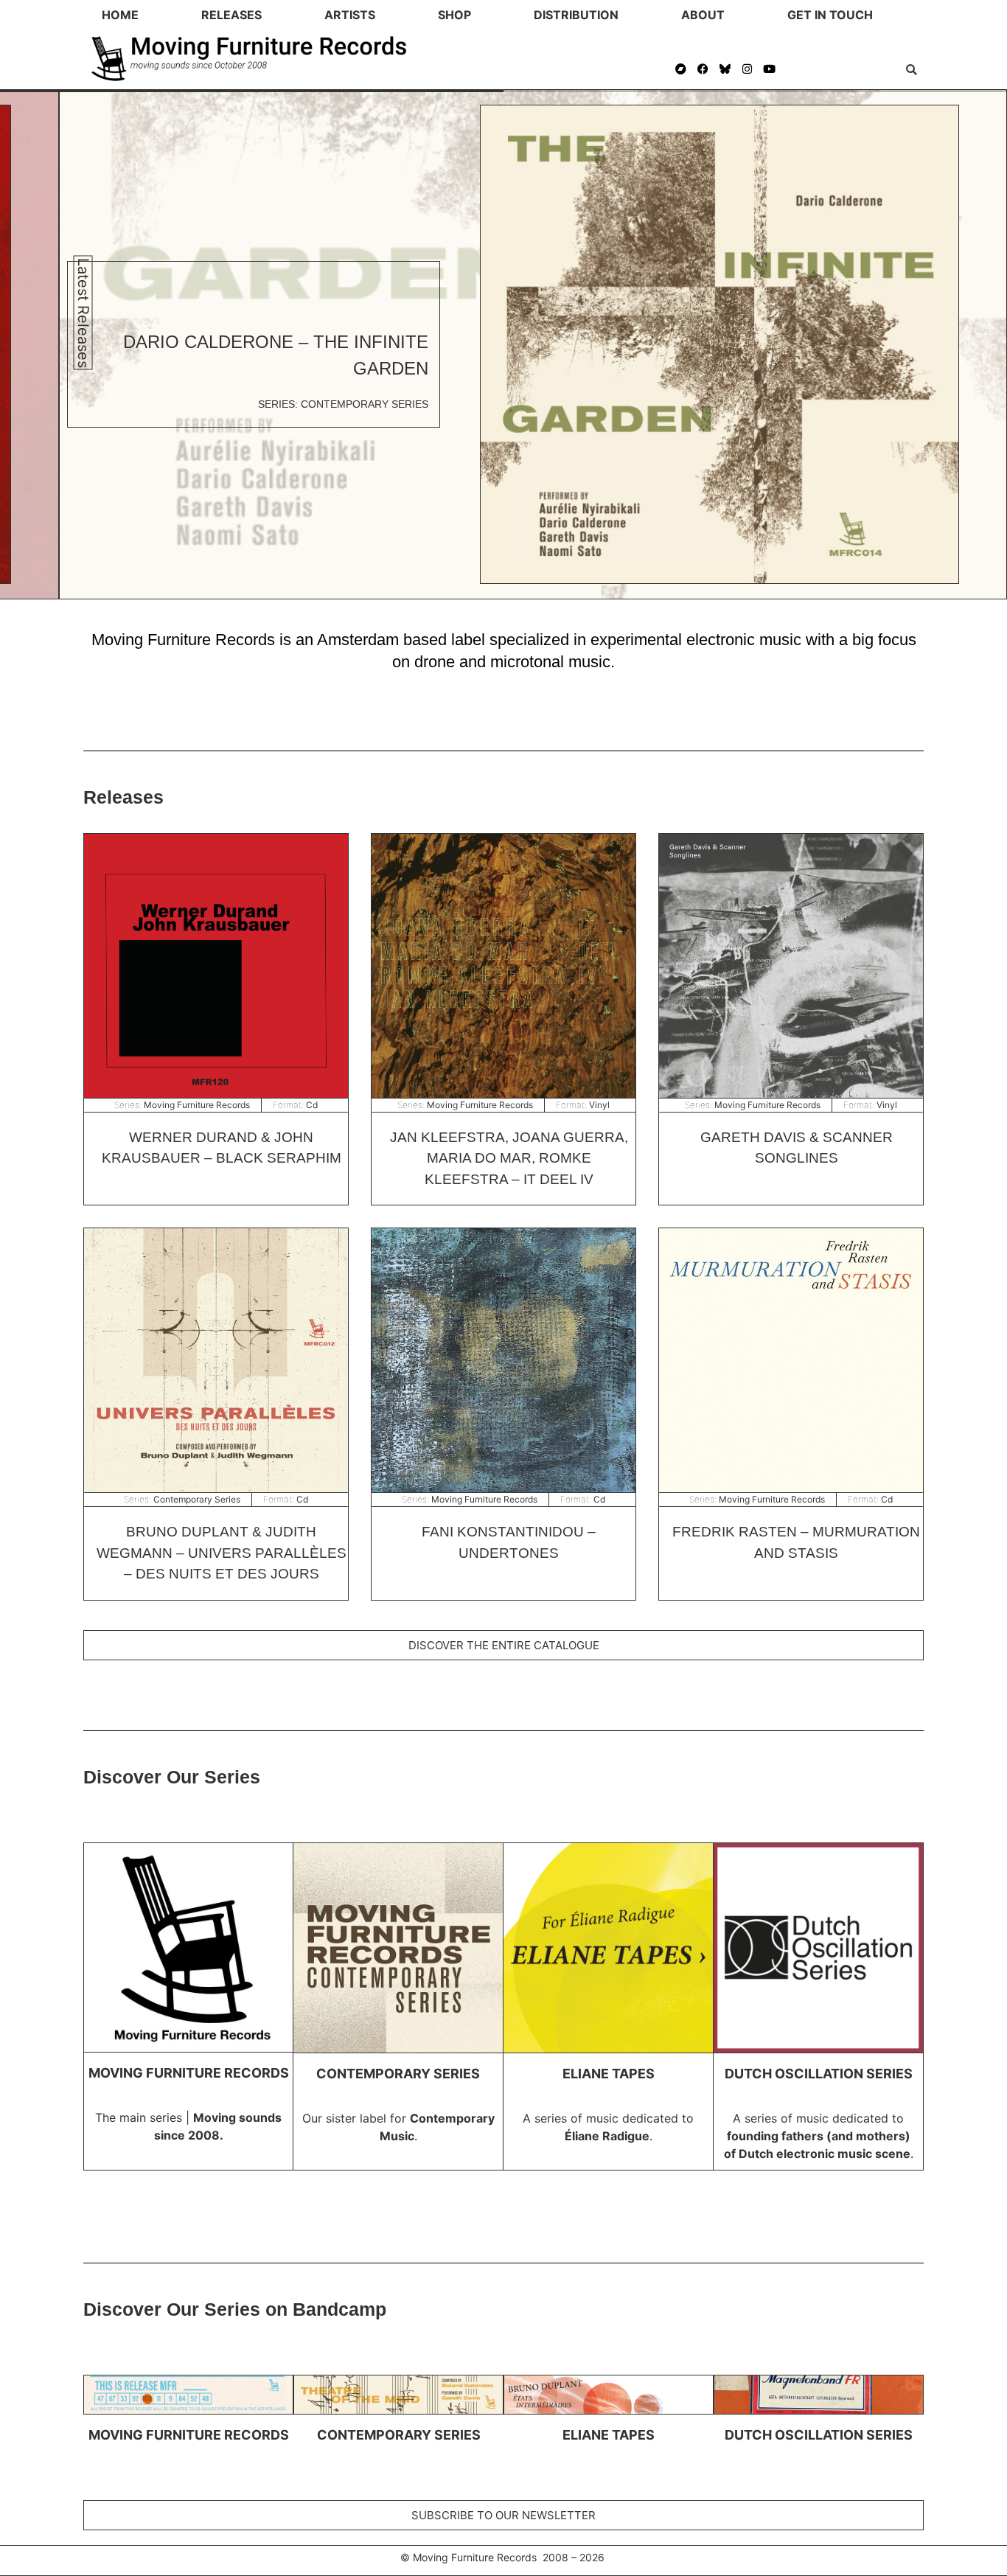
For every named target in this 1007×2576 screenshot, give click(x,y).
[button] (912, 70)
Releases (231, 15)
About (703, 15)
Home (120, 15)
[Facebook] (703, 69)
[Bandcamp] (681, 69)
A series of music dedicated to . (819, 2136)
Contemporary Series (197, 1499)
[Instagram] (748, 69)
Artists (350, 15)
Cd (312, 1105)
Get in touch (830, 15)
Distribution (576, 15)
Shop (454, 15)
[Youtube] (770, 69)
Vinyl (599, 1105)
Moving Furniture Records (197, 1105)
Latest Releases (83, 312)
